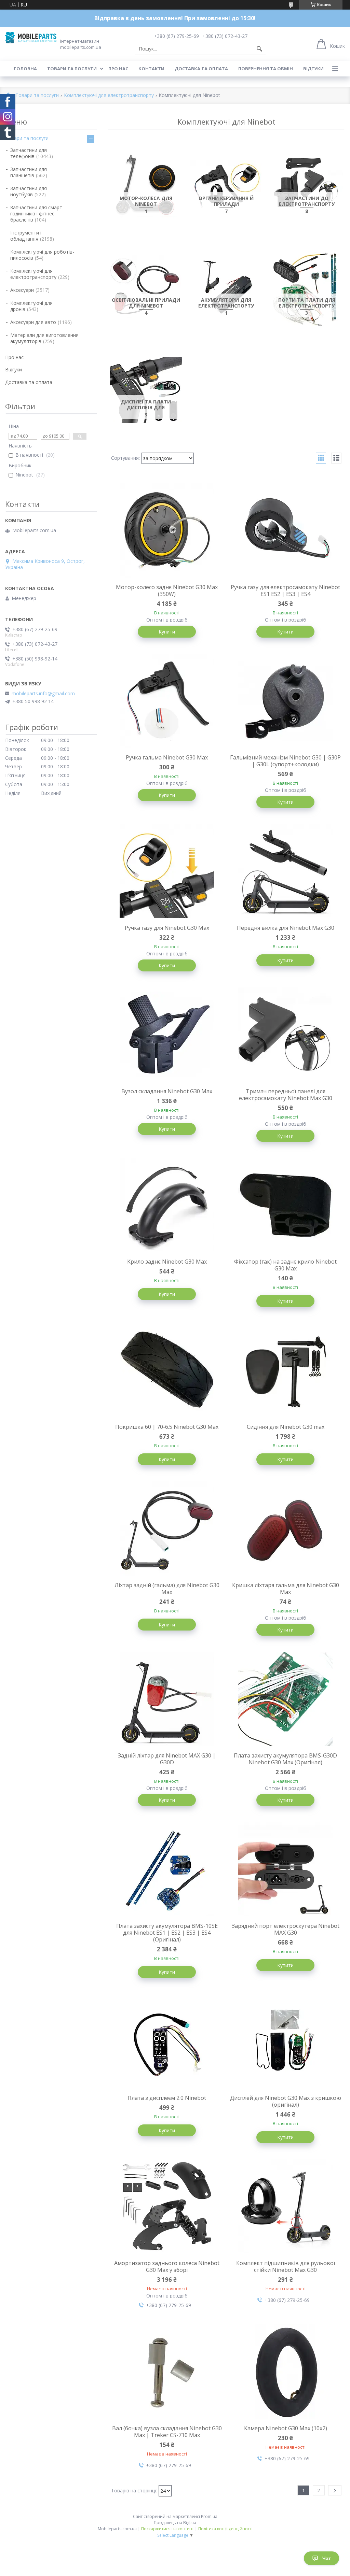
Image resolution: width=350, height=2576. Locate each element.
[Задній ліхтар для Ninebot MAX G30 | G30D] (167, 1699)
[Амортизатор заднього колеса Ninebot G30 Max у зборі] (167, 2206)
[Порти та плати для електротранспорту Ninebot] (307, 288)
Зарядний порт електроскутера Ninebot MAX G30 (286, 1929)
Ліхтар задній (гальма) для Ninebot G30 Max (167, 1589)
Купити (167, 632)
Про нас (118, 69)
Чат (327, 2558)
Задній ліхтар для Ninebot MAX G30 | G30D (167, 1759)
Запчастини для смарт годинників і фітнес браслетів (36, 214)
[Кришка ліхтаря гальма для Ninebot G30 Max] (286, 1528)
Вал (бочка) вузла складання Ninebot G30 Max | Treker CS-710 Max (167, 2432)
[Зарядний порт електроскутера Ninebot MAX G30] (286, 1869)
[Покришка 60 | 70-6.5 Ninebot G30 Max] (167, 1370)
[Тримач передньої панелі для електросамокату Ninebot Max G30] (286, 1035)
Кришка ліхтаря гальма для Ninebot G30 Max (286, 1589)
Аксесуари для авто (33, 322)
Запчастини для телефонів (29, 153)
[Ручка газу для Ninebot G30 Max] (167, 871)
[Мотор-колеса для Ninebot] (146, 186)
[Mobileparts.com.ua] (31, 38)
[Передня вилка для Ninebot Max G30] (286, 871)
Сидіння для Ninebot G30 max (286, 1427)
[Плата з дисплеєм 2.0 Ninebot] (167, 2041)
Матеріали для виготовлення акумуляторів (44, 338)
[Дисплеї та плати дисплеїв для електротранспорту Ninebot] (146, 390)
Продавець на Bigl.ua (175, 2523)
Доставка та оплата (201, 69)
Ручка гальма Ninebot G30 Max (167, 757)
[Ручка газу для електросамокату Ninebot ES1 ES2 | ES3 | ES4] (286, 530)
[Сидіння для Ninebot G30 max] (286, 1370)
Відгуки (313, 69)
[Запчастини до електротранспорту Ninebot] (307, 186)
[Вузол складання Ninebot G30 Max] (167, 1035)
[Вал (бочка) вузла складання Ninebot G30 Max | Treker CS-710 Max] (167, 2372)
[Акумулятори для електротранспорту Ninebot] (226, 288)
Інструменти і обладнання (26, 236)
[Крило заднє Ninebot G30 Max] (167, 1205)
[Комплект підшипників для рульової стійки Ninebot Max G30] (286, 2206)
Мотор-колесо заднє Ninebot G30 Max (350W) (167, 590)
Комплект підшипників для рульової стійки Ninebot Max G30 (286, 2266)
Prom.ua (209, 2516)
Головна (25, 69)
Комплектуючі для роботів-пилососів (42, 255)
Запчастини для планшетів (29, 172)
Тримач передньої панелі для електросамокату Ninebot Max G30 (286, 1095)
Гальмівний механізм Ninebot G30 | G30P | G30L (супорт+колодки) (285, 761)
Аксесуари (22, 290)
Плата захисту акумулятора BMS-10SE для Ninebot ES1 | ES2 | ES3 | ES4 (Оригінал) (167, 1933)
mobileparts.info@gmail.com (43, 694)
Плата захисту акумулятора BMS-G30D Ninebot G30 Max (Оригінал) (285, 1759)
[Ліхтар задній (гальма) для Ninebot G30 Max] (167, 1528)
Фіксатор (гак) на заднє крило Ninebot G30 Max (285, 1265)
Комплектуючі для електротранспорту (109, 95)
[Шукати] (259, 49)
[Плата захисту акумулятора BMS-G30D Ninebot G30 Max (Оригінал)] (286, 1699)
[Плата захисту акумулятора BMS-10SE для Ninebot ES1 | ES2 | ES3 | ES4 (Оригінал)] (167, 1869)
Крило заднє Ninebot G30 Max (167, 1262)
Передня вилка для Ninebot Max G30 (286, 928)
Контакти (151, 69)
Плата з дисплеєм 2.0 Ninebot (167, 2098)
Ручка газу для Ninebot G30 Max (167, 928)
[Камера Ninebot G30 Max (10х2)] (286, 2372)
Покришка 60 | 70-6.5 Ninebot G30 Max (167, 1427)
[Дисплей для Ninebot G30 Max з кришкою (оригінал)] (286, 2041)
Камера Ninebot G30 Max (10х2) (286, 2428)
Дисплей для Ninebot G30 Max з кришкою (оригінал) (286, 2101)
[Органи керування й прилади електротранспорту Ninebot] (226, 186)
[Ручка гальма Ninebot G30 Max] (167, 701)
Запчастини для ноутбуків (29, 191)
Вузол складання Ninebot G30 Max (167, 1091)
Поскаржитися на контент (167, 2529)
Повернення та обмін (266, 69)
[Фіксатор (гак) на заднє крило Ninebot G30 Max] (286, 1205)
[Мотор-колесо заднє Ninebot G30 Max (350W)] (167, 530)
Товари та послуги (72, 69)
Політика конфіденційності (225, 2529)
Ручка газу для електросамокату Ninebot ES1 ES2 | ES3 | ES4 (285, 590)
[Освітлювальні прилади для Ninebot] (146, 288)
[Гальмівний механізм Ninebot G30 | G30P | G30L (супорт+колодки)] (286, 701)
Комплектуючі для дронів (31, 306)
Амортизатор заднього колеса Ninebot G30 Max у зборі (167, 2266)
